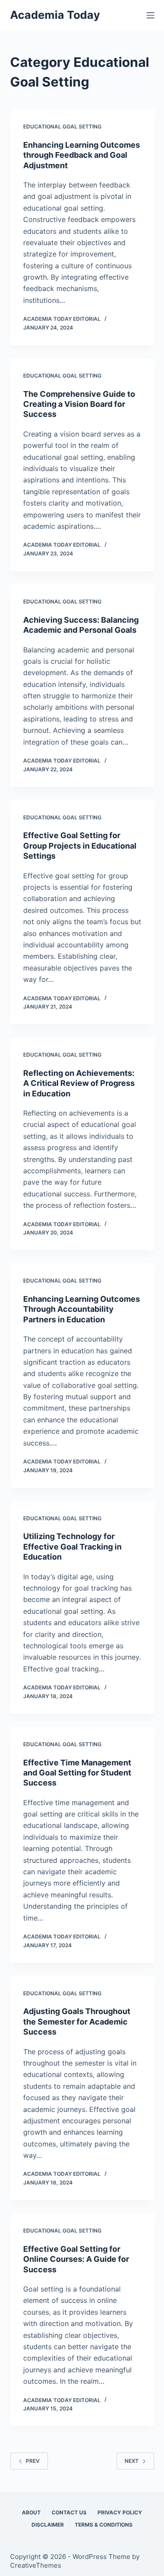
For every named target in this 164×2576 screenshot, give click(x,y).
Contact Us (69, 2512)
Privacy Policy (120, 2512)
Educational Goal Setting (62, 127)
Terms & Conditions (104, 2525)
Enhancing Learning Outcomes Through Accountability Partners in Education (82, 1309)
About (31, 2512)
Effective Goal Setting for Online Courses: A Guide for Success (76, 2259)
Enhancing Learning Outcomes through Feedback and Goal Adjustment (82, 155)
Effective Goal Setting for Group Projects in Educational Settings (80, 846)
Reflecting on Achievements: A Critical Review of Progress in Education (79, 1083)
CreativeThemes (36, 2565)
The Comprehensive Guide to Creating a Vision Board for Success (79, 404)
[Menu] (150, 15)
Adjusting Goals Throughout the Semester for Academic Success (77, 2021)
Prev (33, 2461)
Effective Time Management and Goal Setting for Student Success (77, 1773)
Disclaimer (48, 2525)
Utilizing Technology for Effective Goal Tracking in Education (72, 1546)
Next (132, 2461)
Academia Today (55, 15)
